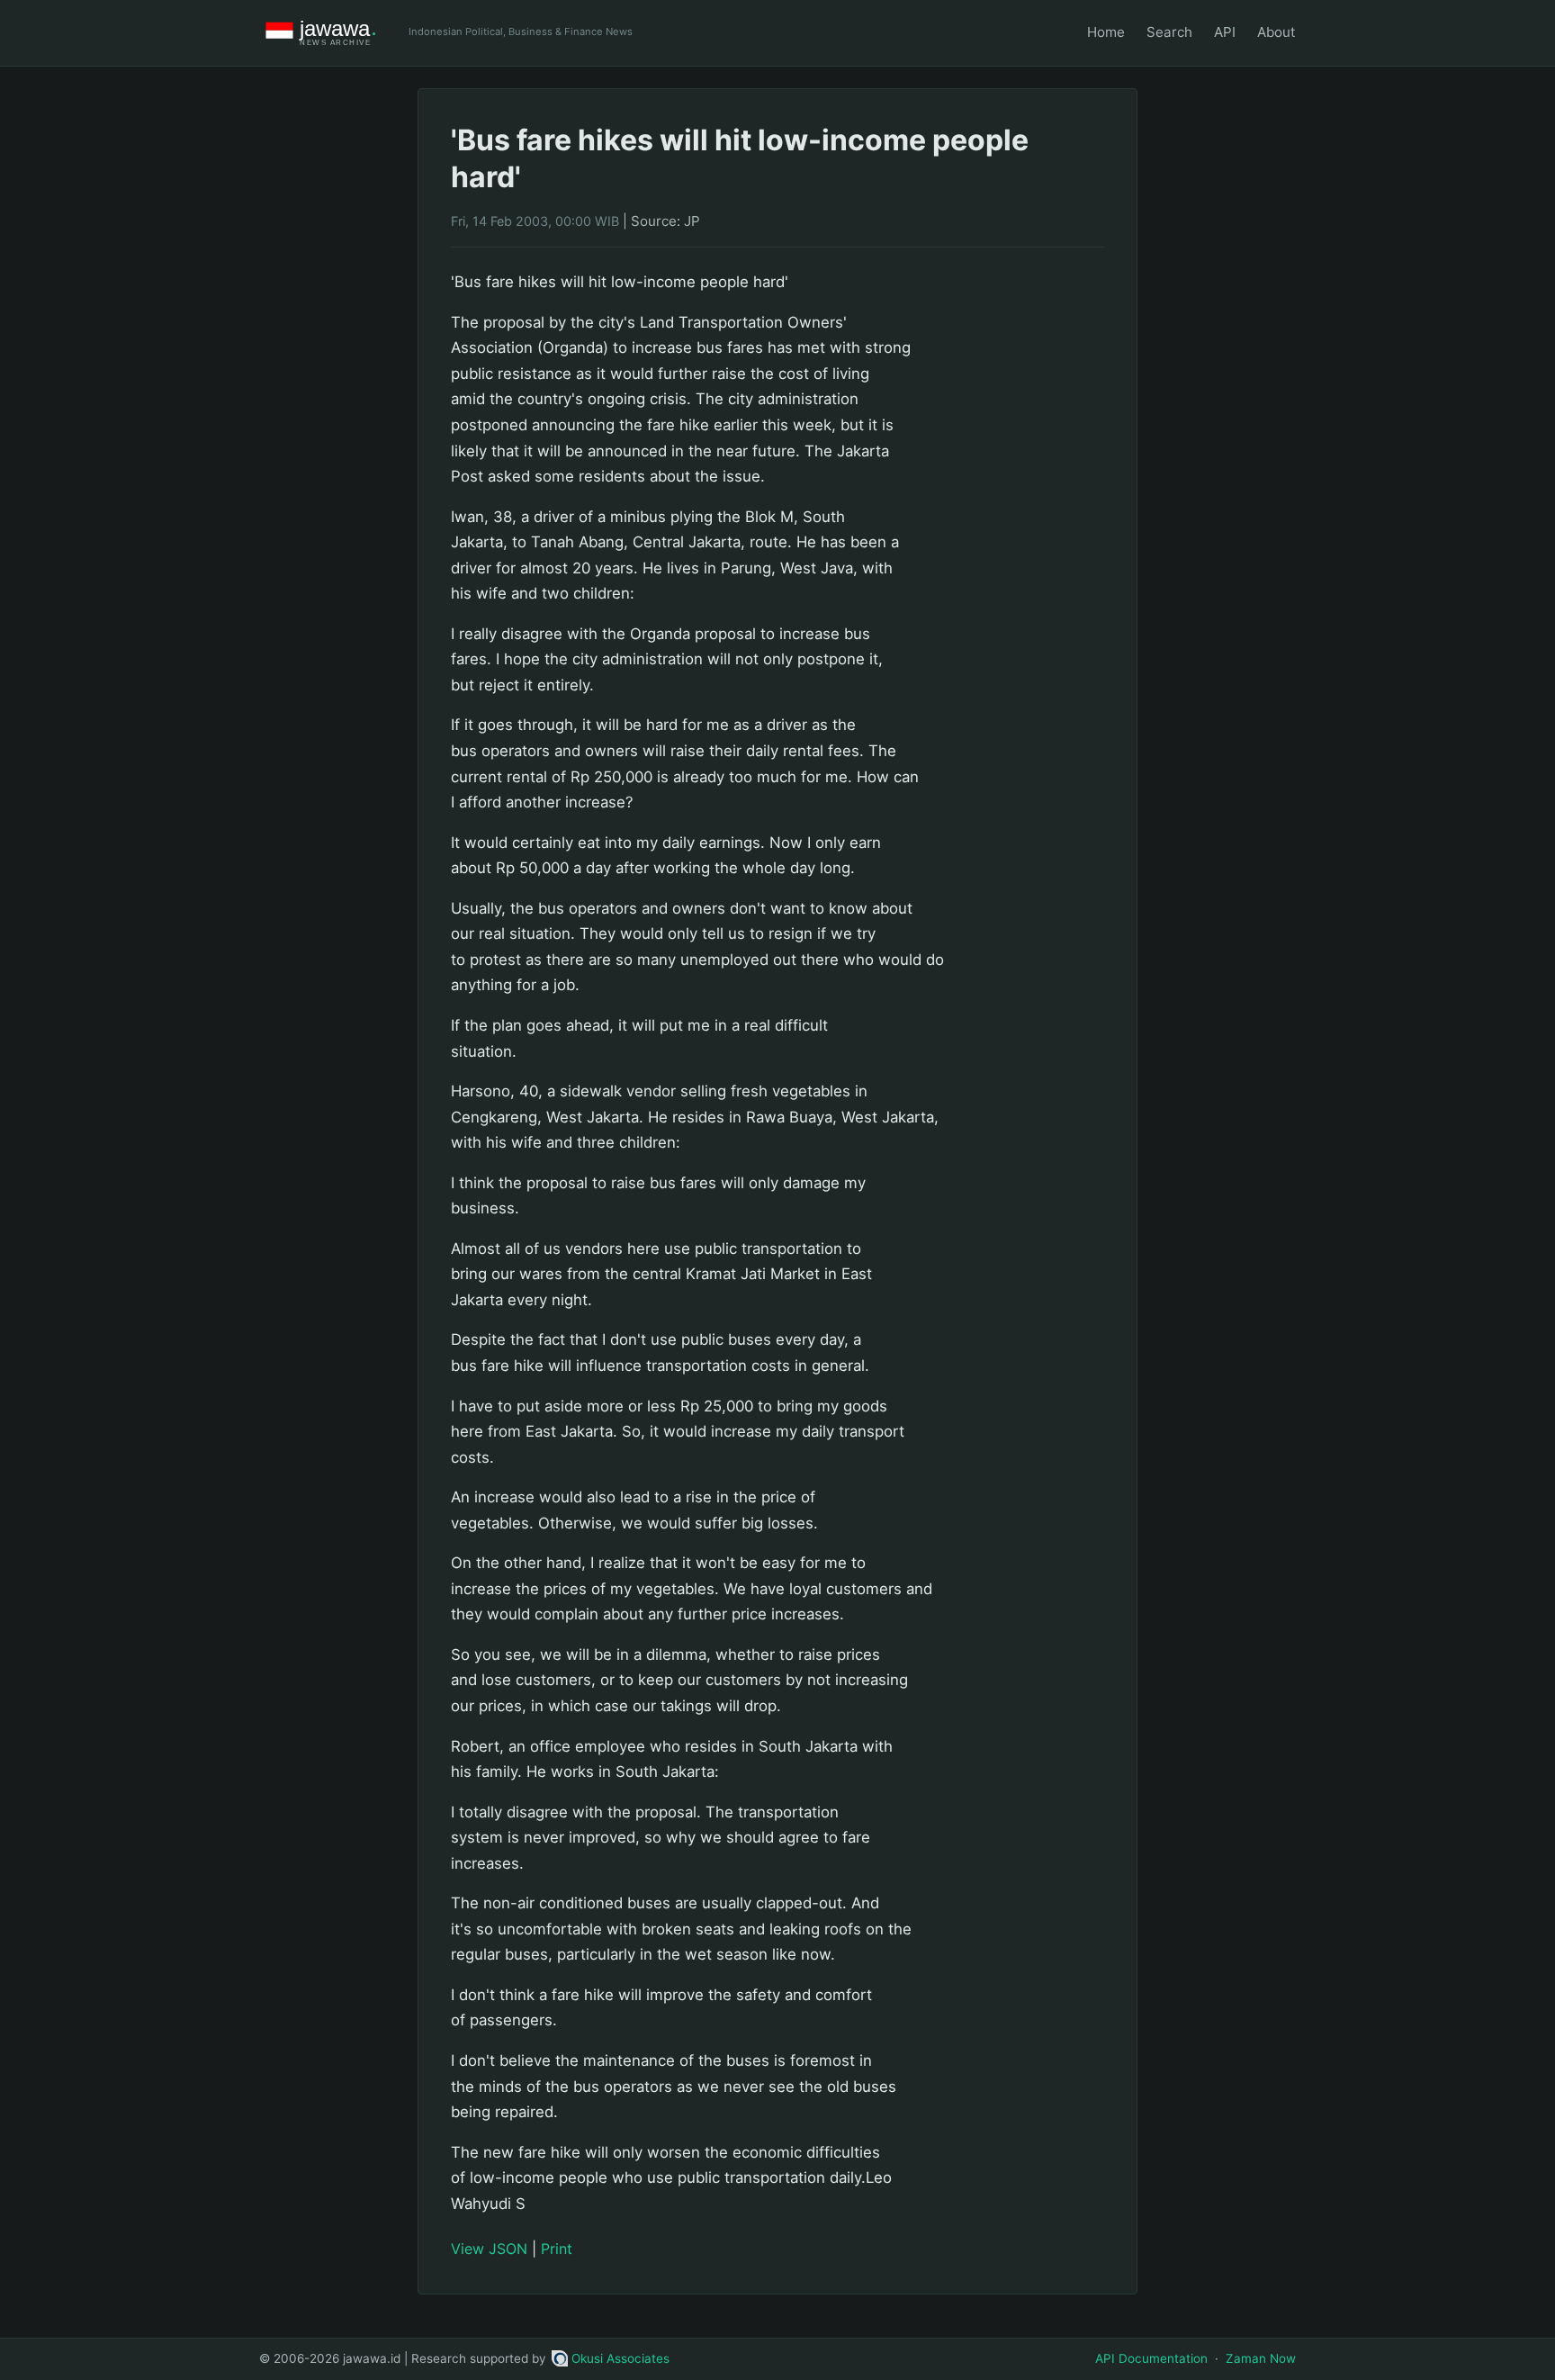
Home (1106, 32)
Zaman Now (1261, 2358)
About (1276, 32)
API (1225, 32)
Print (557, 2249)
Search (1169, 32)
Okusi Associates (620, 2358)
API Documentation (1151, 2358)
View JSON (489, 2249)
